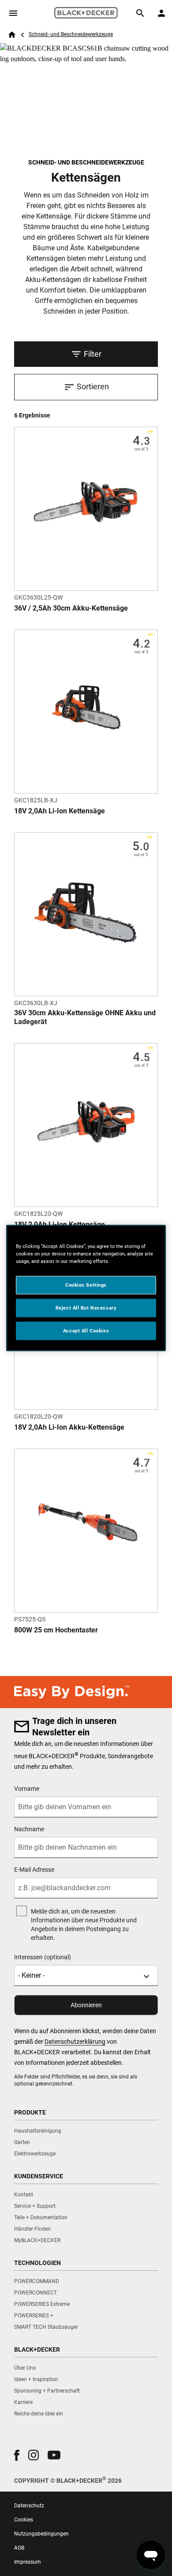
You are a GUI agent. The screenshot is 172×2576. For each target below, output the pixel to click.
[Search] (140, 13)
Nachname (29, 1829)
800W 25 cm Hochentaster (56, 1630)
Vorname (27, 1789)
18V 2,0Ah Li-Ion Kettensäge (60, 811)
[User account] (161, 13)
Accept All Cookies (86, 1331)
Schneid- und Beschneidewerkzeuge (71, 34)
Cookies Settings (86, 1285)
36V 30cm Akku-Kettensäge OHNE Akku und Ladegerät (85, 1017)
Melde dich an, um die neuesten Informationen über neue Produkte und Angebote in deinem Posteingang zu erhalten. (84, 1925)
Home (12, 35)
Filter (93, 354)
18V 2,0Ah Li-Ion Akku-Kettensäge (69, 1427)
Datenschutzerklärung (75, 2042)
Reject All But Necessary (86, 1308)
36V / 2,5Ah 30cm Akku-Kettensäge (71, 608)
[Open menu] (13, 13)
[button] (17, 2455)
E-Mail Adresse (34, 1870)
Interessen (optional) (43, 1957)
